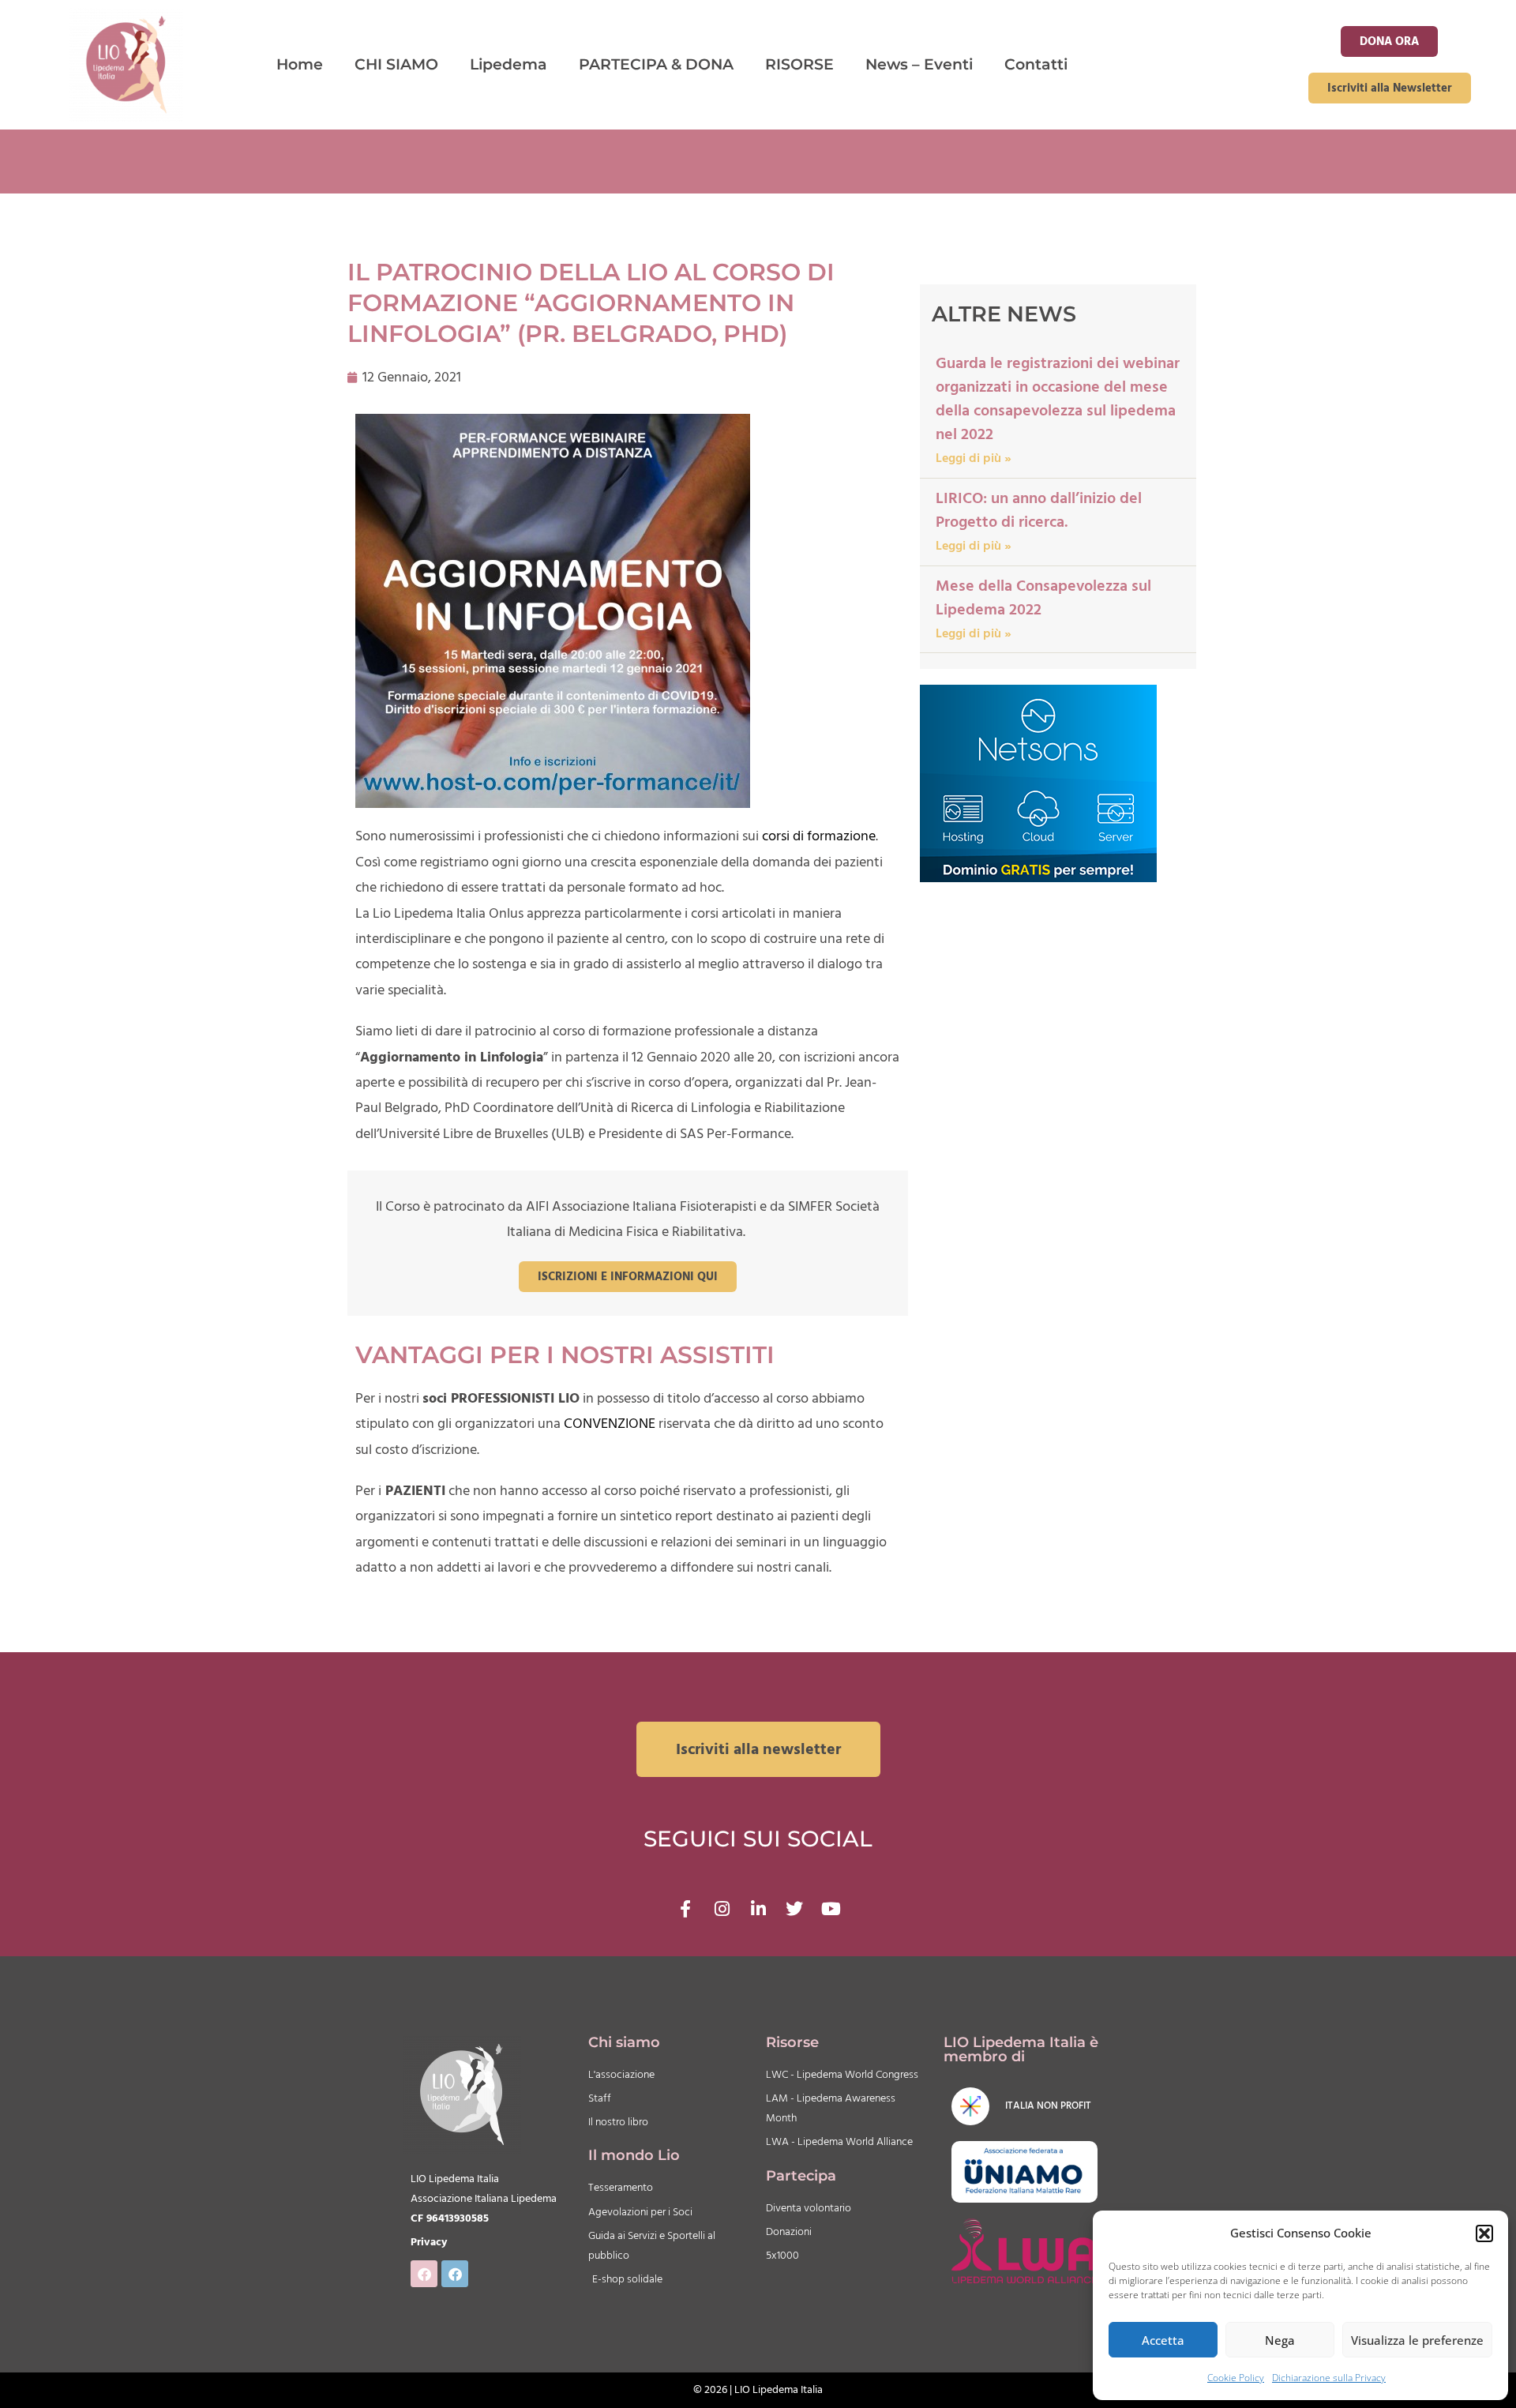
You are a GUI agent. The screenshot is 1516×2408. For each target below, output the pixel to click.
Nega (1280, 2340)
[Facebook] (424, 2274)
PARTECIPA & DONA (656, 64)
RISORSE (799, 64)
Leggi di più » (974, 458)
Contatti (1036, 64)
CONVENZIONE (610, 1424)
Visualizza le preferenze (1417, 2340)
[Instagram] (722, 1909)
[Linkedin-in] (758, 1909)
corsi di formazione (819, 836)
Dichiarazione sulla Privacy (1329, 2378)
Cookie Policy (1236, 2378)
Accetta (1163, 2340)
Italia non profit (1048, 2106)
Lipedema (508, 64)
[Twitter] (794, 1909)
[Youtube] (831, 1909)
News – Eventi (919, 64)
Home (300, 64)
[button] (1484, 2233)
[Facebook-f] (685, 1909)
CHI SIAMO (396, 64)
